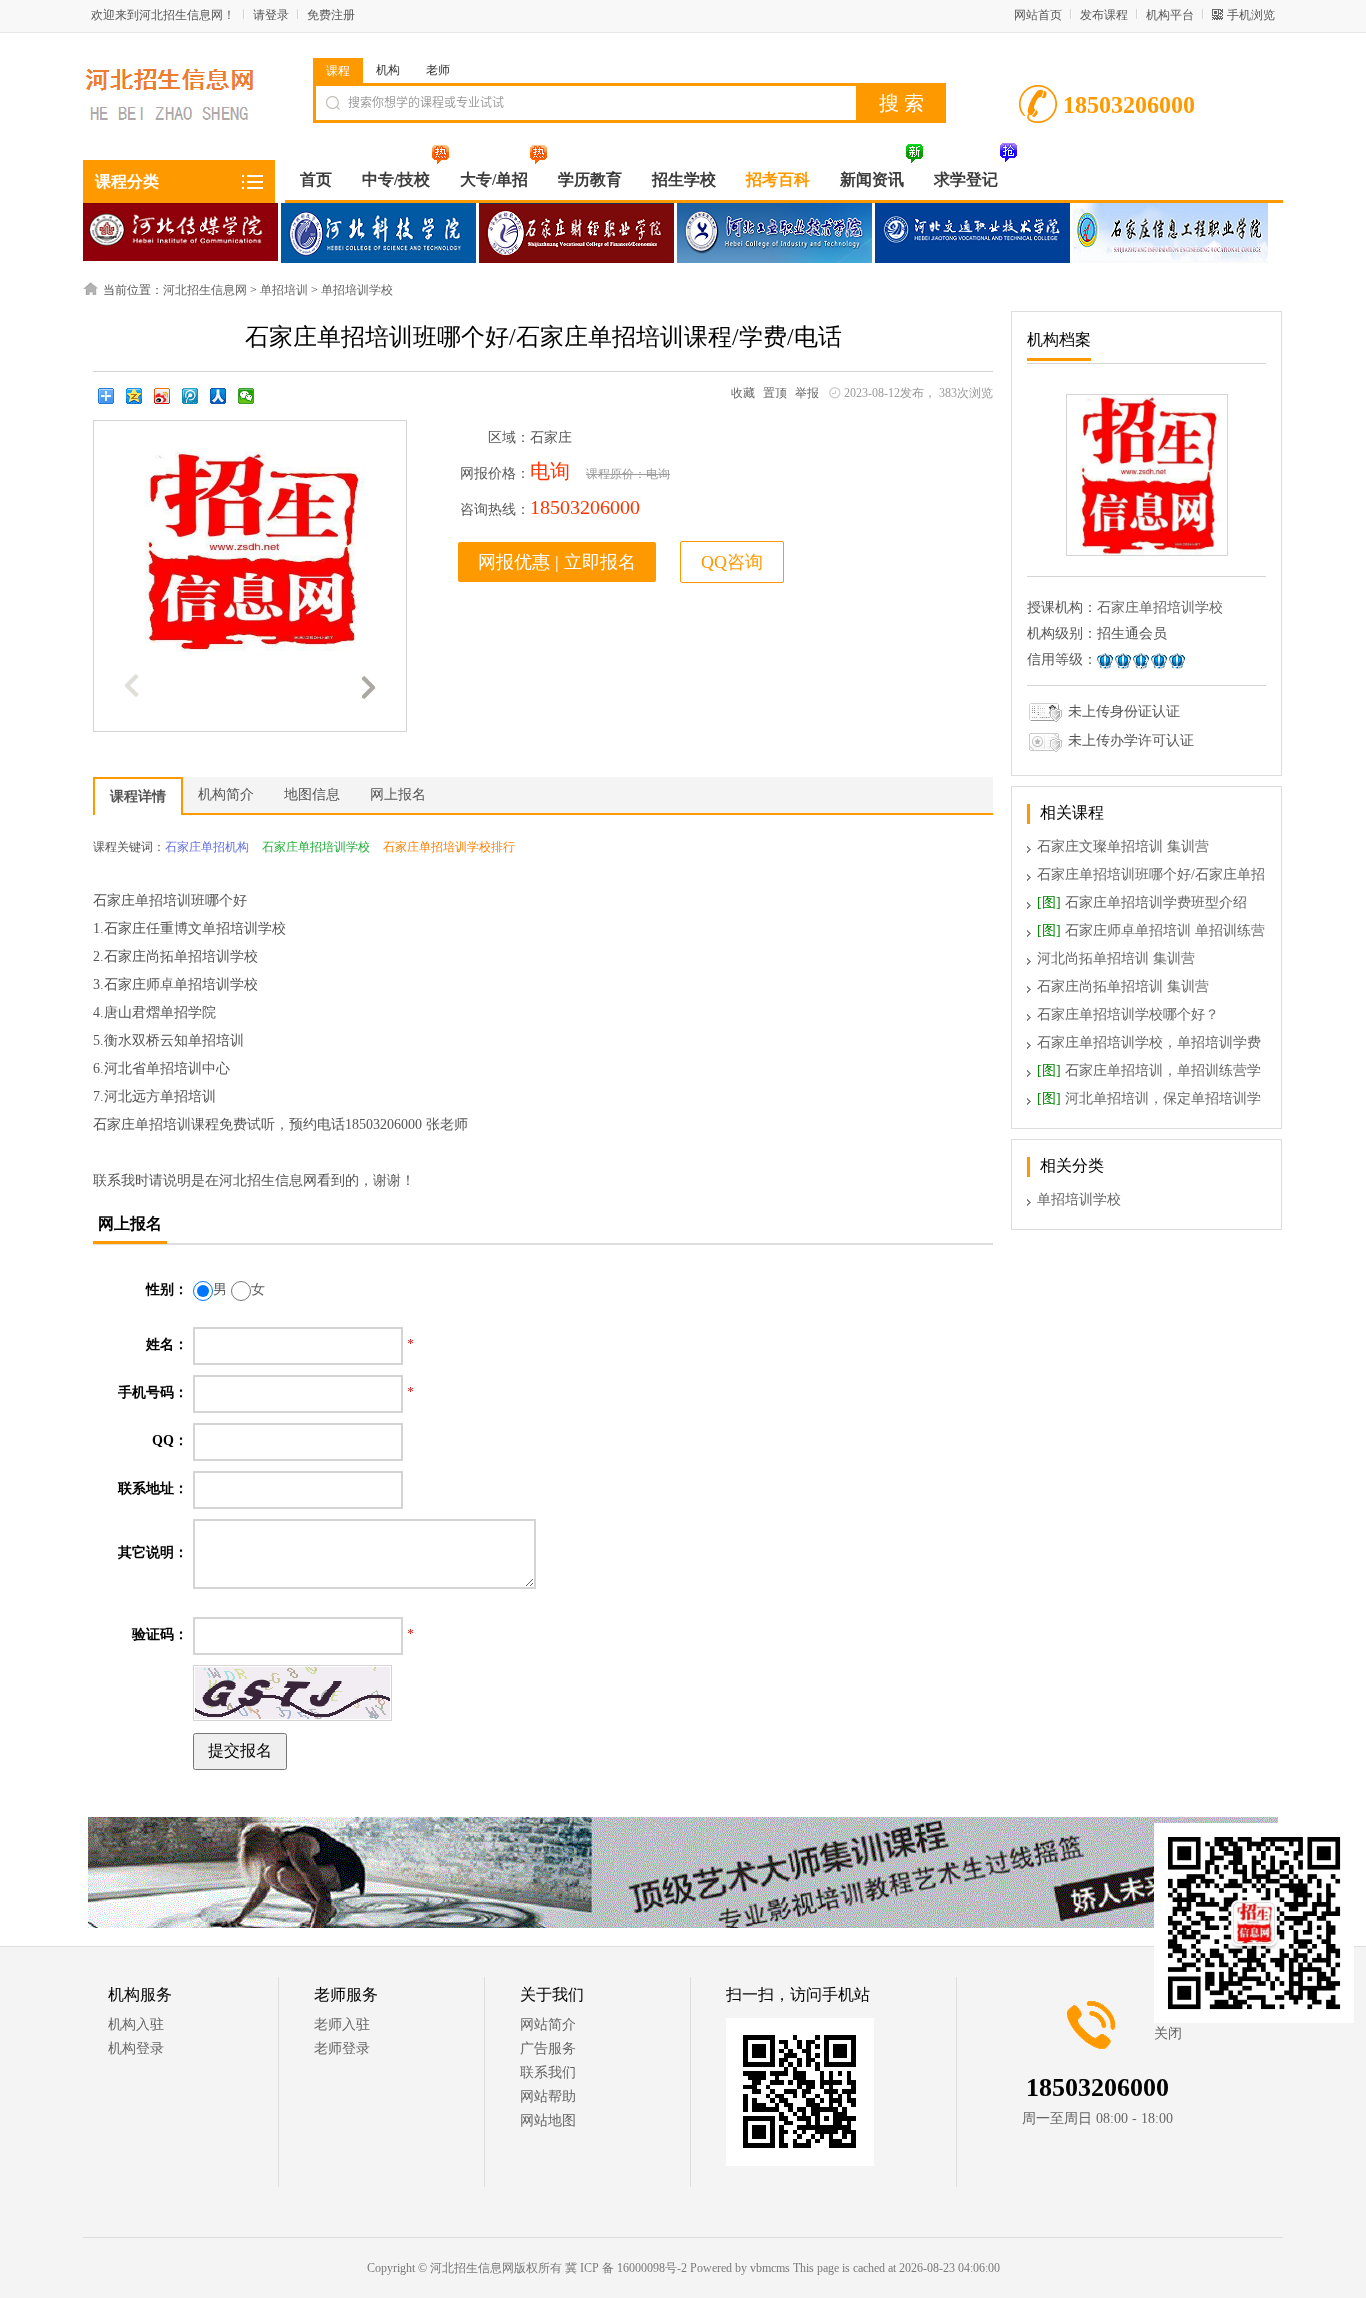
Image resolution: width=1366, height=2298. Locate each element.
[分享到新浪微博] (162, 396)
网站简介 (548, 2024)
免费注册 (331, 15)
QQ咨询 (732, 562)
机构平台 (1170, 15)
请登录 (271, 15)
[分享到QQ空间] (134, 396)
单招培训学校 (357, 290)
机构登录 (136, 2048)
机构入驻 (136, 2024)
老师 (438, 70)
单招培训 (284, 290)
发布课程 (1104, 15)
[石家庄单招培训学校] (1147, 551)
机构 (388, 70)
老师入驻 (342, 2024)
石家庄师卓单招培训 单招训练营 (1151, 930)
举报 (807, 393)
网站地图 (548, 2120)
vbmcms (770, 2268)
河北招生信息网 (205, 290)
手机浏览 (1251, 15)
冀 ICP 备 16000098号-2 (626, 2268)
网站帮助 (548, 2096)
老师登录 (342, 2048)
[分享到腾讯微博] (190, 396)
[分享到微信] (246, 396)
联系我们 (548, 2072)
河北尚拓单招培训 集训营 (1116, 958)
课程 (338, 71)
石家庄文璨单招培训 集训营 (1123, 846)
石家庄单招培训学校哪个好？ (1128, 1014)
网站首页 (1038, 15)
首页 (316, 179)
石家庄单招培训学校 (1160, 607)
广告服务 (548, 2048)
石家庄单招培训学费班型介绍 (1142, 902)
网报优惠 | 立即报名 (557, 562)
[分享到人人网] (218, 396)
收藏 (743, 393)
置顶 (775, 393)
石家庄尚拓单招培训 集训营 (1123, 986)
